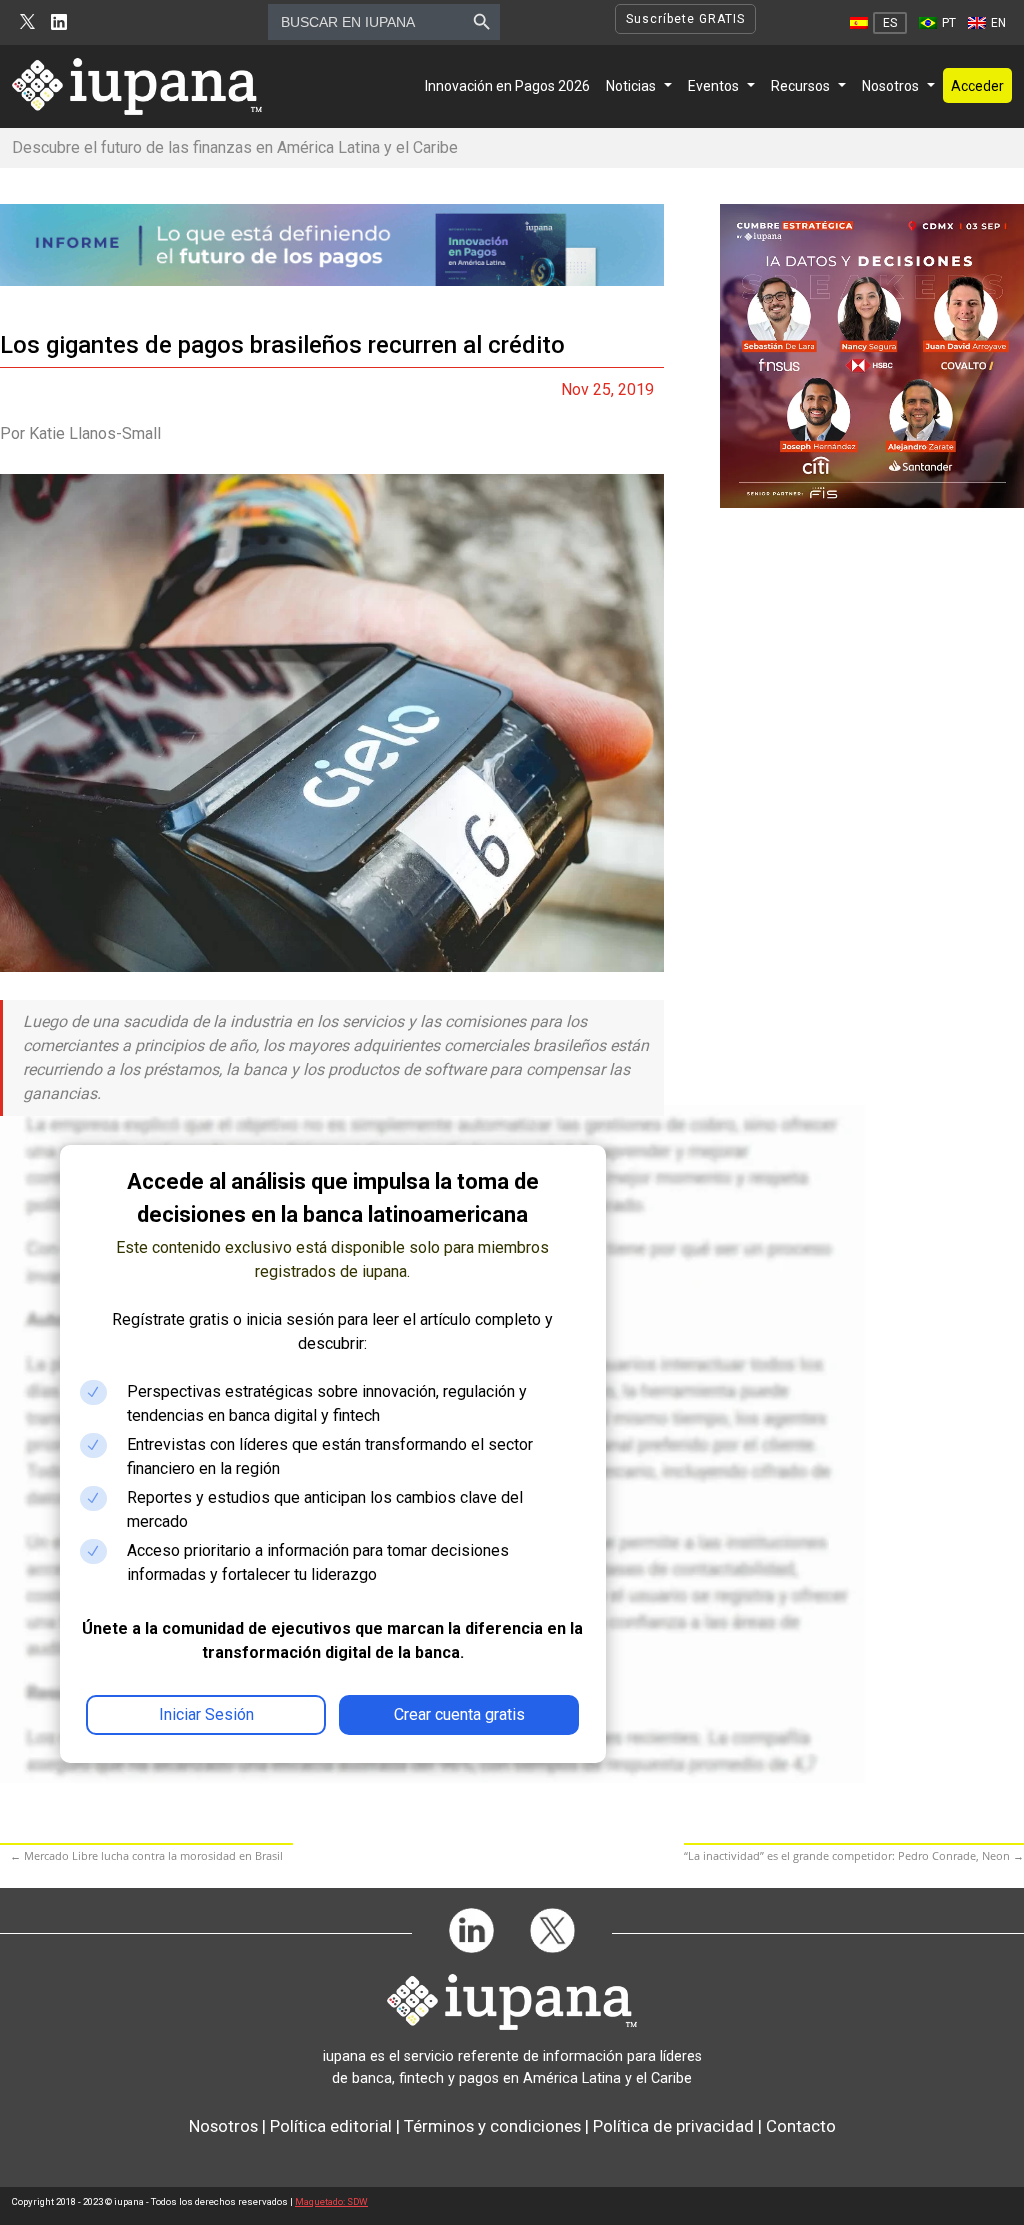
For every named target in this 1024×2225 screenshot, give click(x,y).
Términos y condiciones (492, 2126)
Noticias (631, 86)
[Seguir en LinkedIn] (59, 22)
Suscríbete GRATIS (685, 19)
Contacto (801, 2126)
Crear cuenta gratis (459, 1714)
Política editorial (331, 2126)
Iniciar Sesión (206, 1714)
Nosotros (890, 86)
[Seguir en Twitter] (27, 22)
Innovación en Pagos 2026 (507, 86)
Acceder (977, 86)
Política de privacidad (673, 2126)
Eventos (713, 86)
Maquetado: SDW (331, 2201)
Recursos (800, 86)
